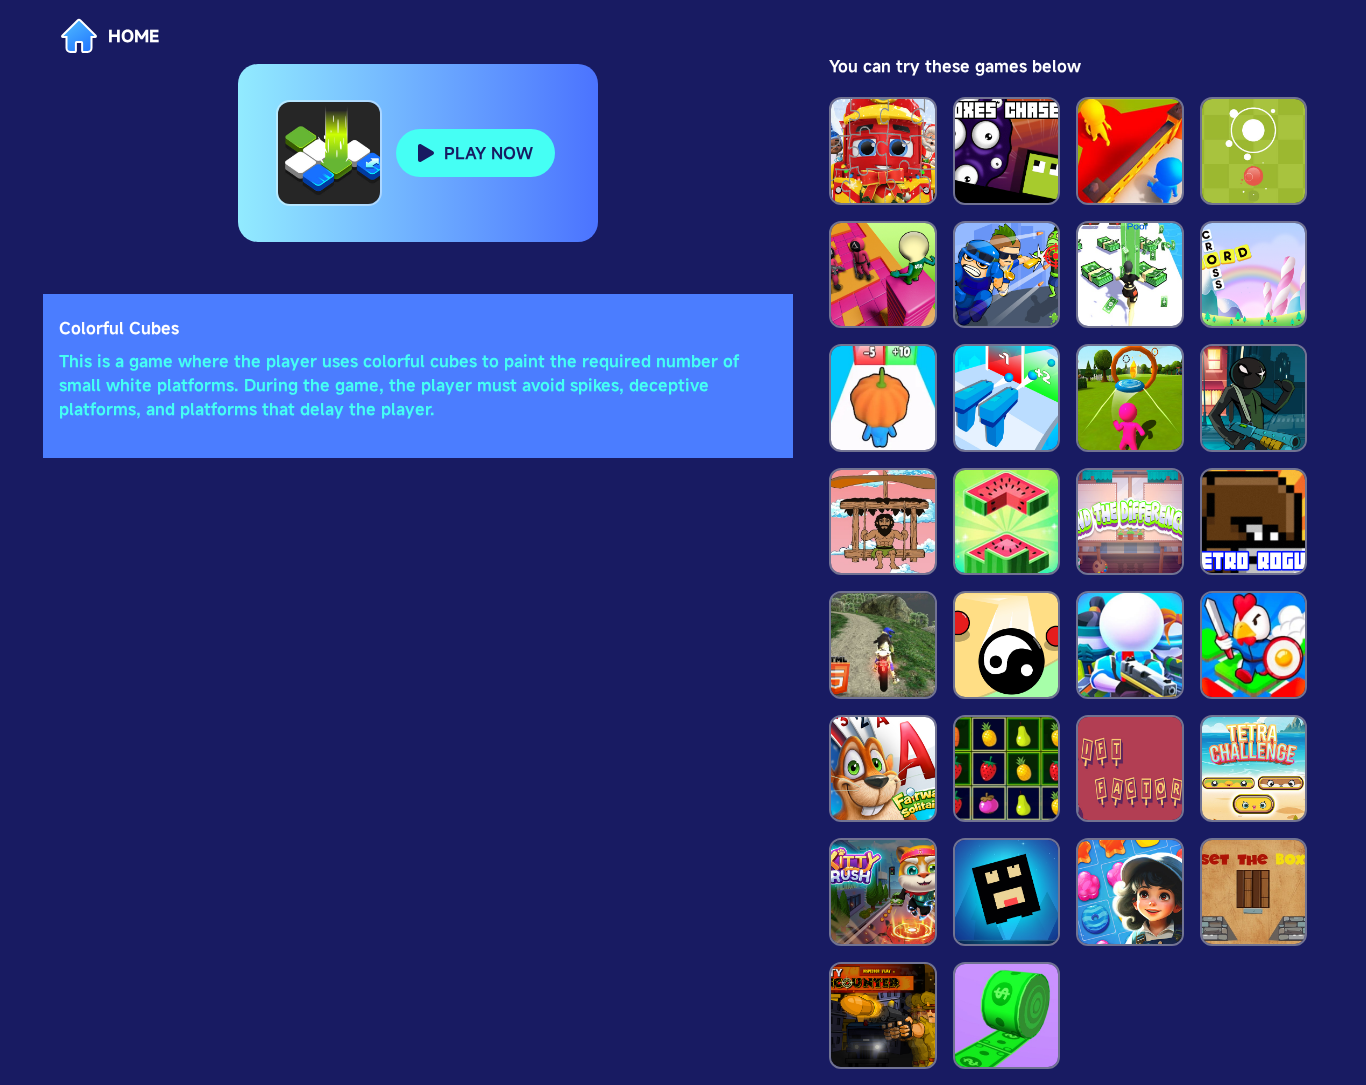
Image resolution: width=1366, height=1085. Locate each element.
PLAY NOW (488, 153)
